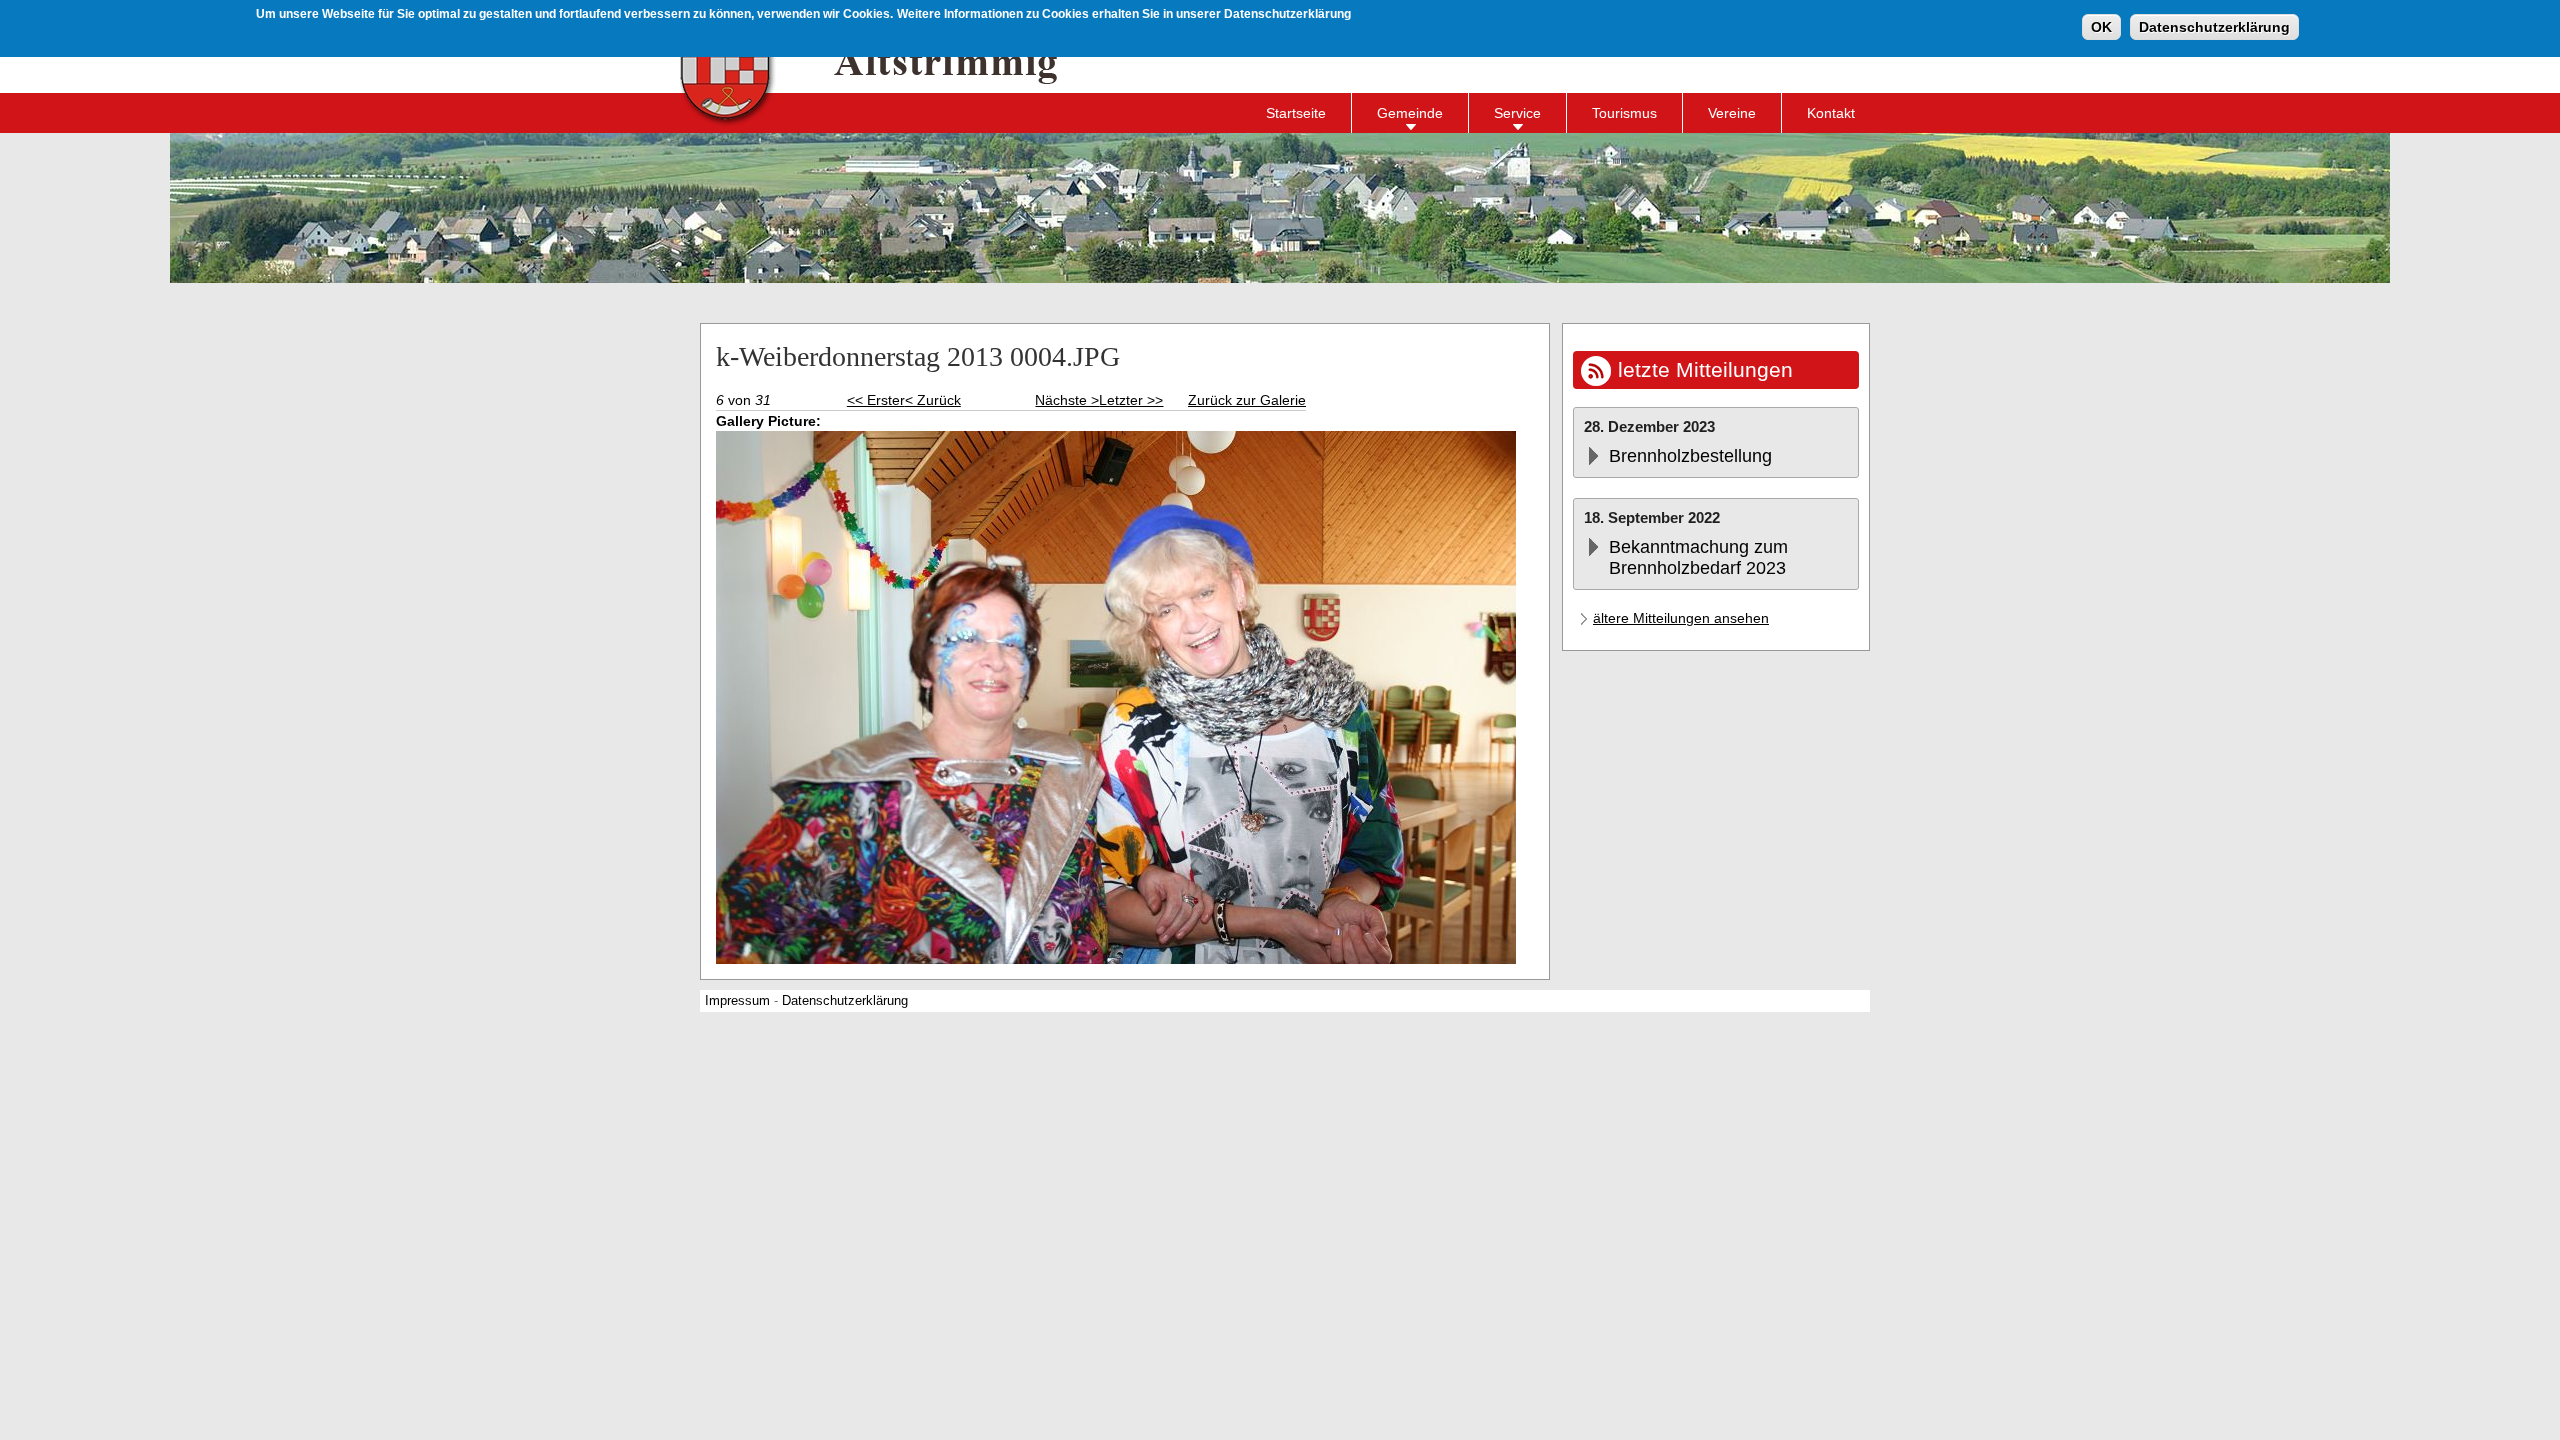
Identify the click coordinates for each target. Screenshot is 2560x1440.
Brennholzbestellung (1690, 456)
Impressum (737, 1001)
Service (1517, 113)
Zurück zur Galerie (1247, 400)
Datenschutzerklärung (2214, 27)
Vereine (1732, 113)
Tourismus (1624, 113)
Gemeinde (1410, 113)
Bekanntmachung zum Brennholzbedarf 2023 (1698, 557)
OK (2101, 27)
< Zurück (933, 400)
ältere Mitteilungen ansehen (1681, 618)
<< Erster (876, 400)
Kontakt (1831, 113)
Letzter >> (1131, 400)
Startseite (1296, 113)
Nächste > (1067, 400)
